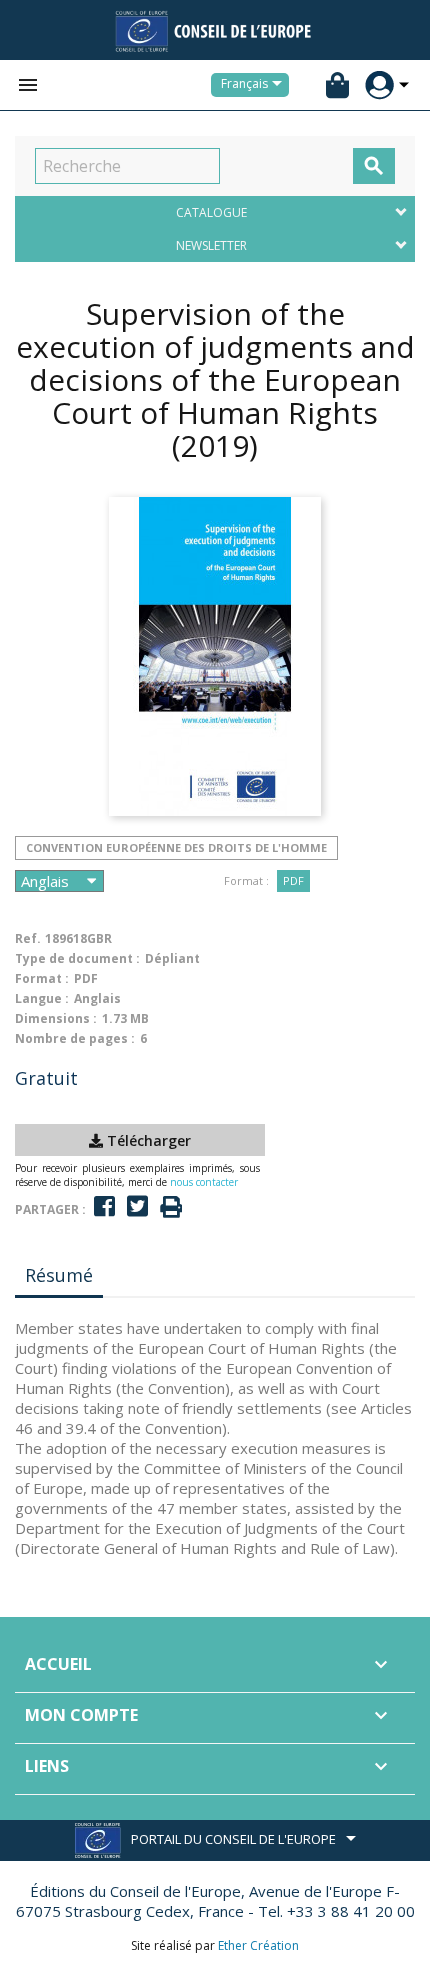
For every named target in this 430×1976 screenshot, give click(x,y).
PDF (293, 880)
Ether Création (258, 1945)
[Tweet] (137, 1206)
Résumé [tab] (59, 1275)
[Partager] (104, 1206)
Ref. (28, 938)
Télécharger (147, 1140)
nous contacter (204, 1182)
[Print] (171, 1207)
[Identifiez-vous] (379, 85)
